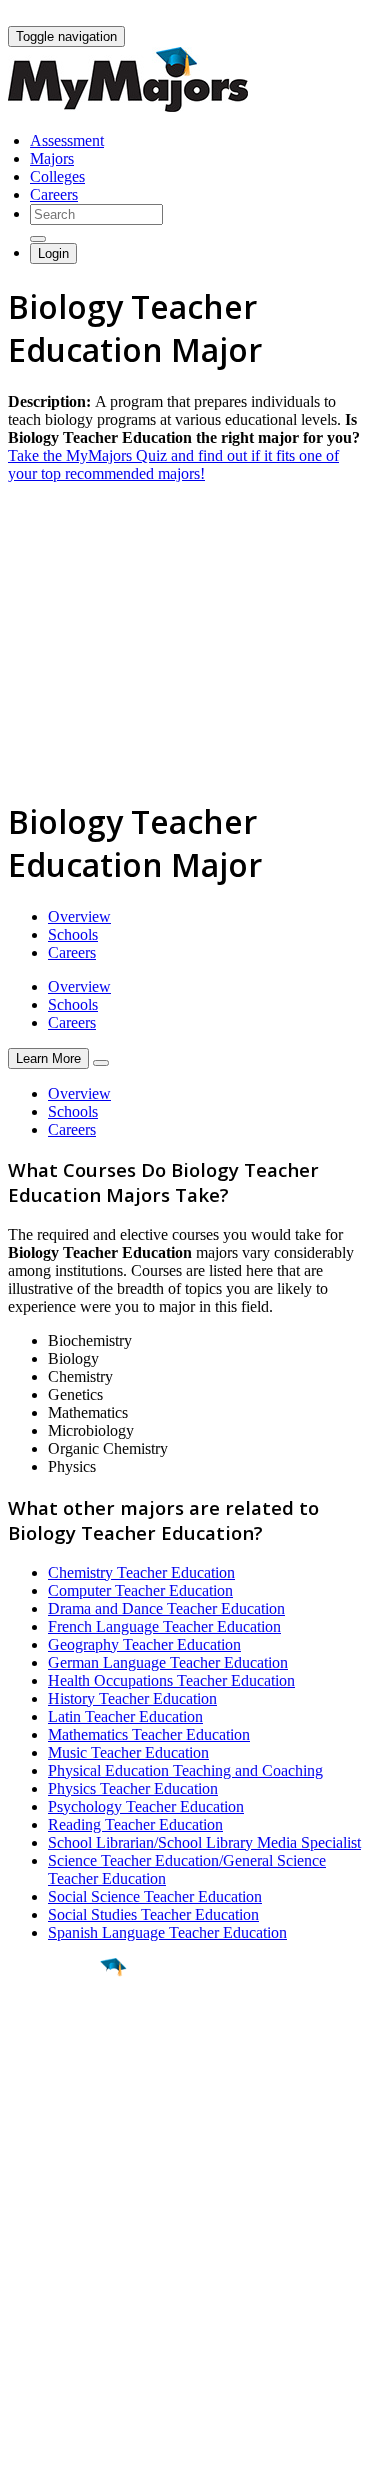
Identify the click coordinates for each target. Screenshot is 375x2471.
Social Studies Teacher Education (153, 1914)
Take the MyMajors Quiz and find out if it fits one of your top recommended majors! (173, 464)
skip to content (326, 15)
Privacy (82, 2445)
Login (53, 253)
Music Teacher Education (128, 1752)
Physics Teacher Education (133, 1788)
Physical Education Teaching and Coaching (185, 1770)
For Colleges (48, 2272)
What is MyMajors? (70, 2236)
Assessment (67, 140)
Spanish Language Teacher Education (167, 1932)
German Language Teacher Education (168, 1662)
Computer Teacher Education (140, 1590)
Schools (73, 934)
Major (55, 2035)
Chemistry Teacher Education (141, 1572)
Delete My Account (70, 2308)
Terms (27, 2445)
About (32, 2196)
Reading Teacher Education (135, 1824)
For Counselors (56, 2254)
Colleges (57, 176)
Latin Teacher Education (125, 1716)
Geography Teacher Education (144, 1644)
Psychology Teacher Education (146, 1806)
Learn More (48, 1058)
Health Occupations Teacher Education (171, 1680)
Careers (54, 194)
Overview (79, 916)
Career (59, 2122)
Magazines (42, 2290)
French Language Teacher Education (164, 1626)
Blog (23, 2326)
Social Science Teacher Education (155, 1896)
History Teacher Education (132, 1698)
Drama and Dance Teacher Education (166, 1608)
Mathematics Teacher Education (149, 1734)
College (61, 2078)
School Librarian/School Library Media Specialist (204, 1842)
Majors (52, 158)
